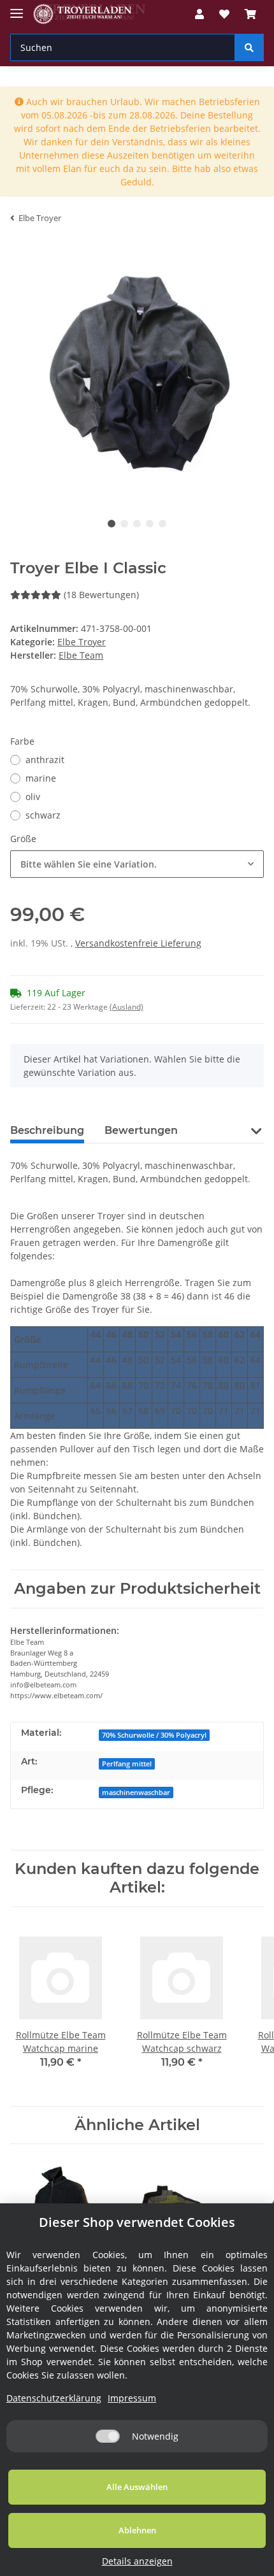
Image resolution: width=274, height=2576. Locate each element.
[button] (199, 14)
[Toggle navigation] (17, 8)
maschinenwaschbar (136, 1792)
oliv (33, 797)
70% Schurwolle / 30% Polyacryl (154, 1735)
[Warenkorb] (250, 14)
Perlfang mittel (127, 1764)
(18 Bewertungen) (101, 595)
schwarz (43, 815)
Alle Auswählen (137, 2487)
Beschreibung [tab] (47, 1130)
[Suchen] (249, 47)
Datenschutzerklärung (54, 2398)
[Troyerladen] (90, 14)
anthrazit (45, 760)
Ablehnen (137, 2530)
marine (41, 778)
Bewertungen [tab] (141, 1130)
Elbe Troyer (82, 642)
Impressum (132, 2398)
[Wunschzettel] (224, 14)
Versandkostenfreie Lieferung (138, 943)
